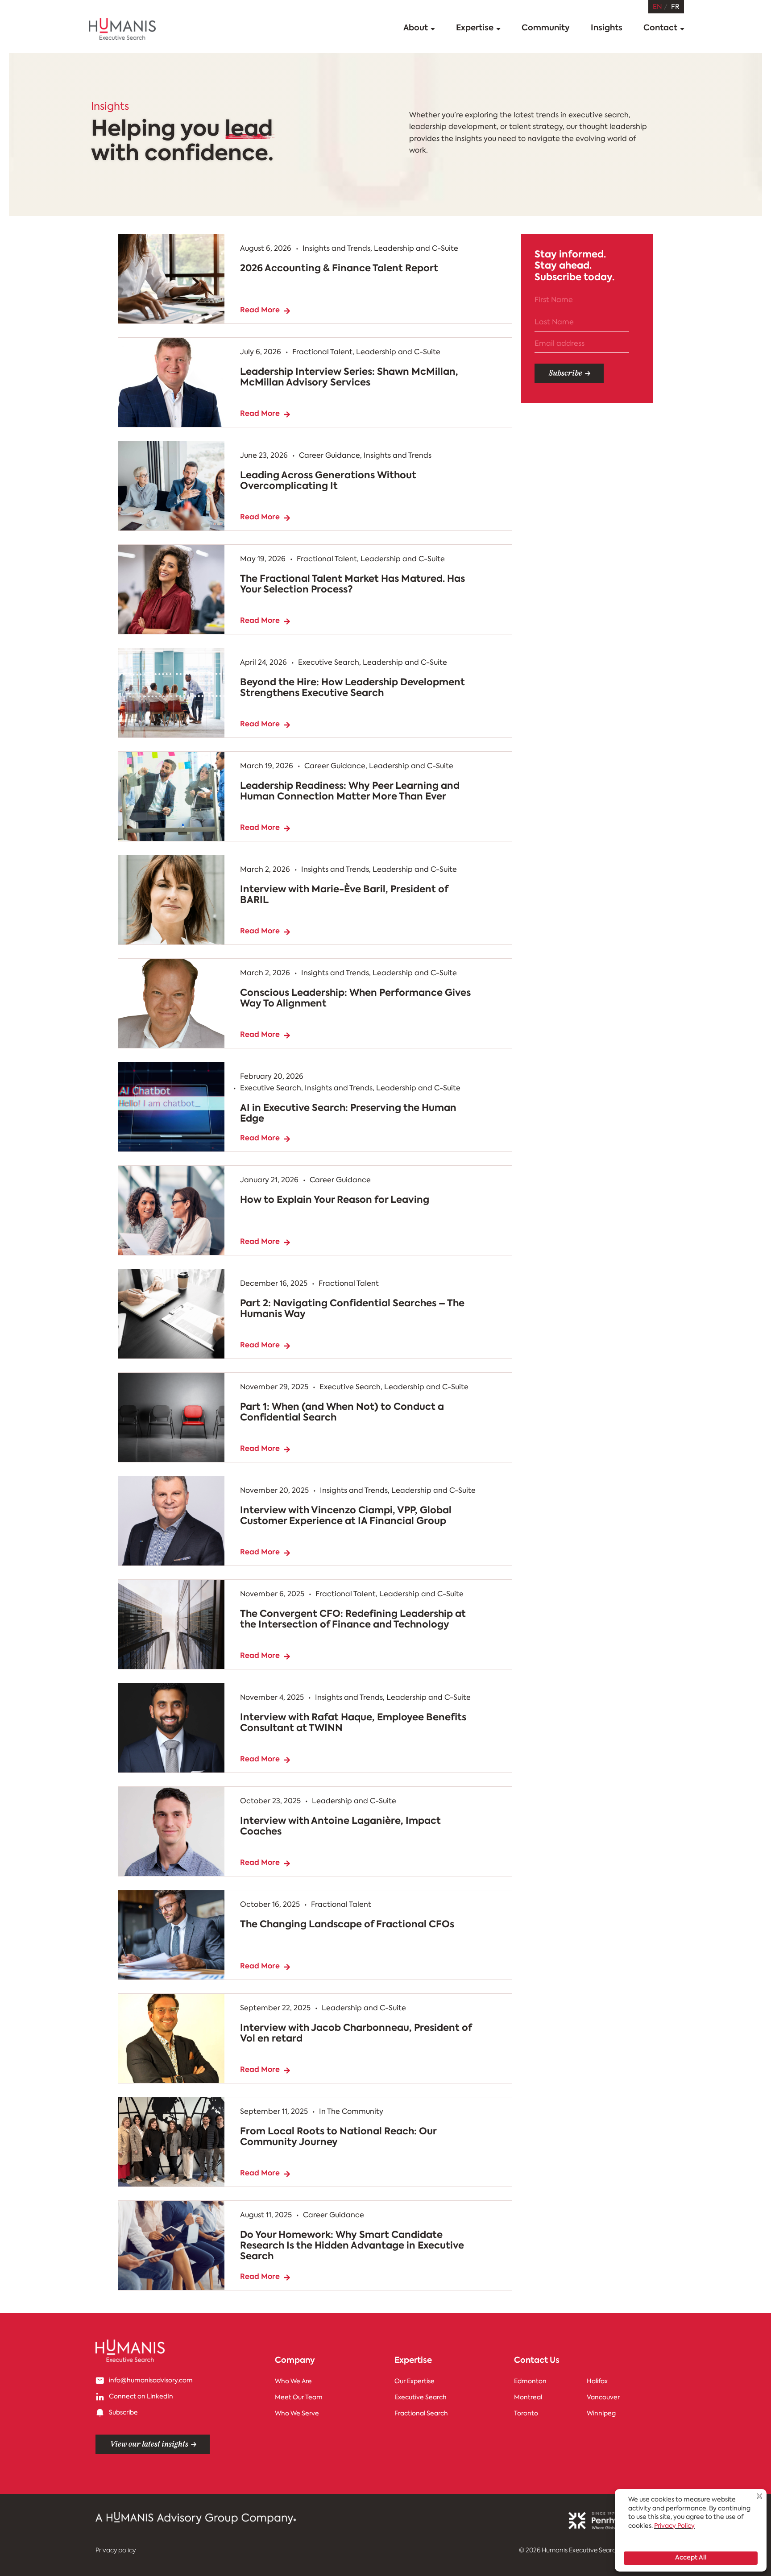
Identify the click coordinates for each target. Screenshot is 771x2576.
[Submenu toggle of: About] (433, 29)
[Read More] (631, 414)
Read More (604, 414)
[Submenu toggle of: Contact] (682, 29)
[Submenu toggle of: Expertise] (498, 29)
